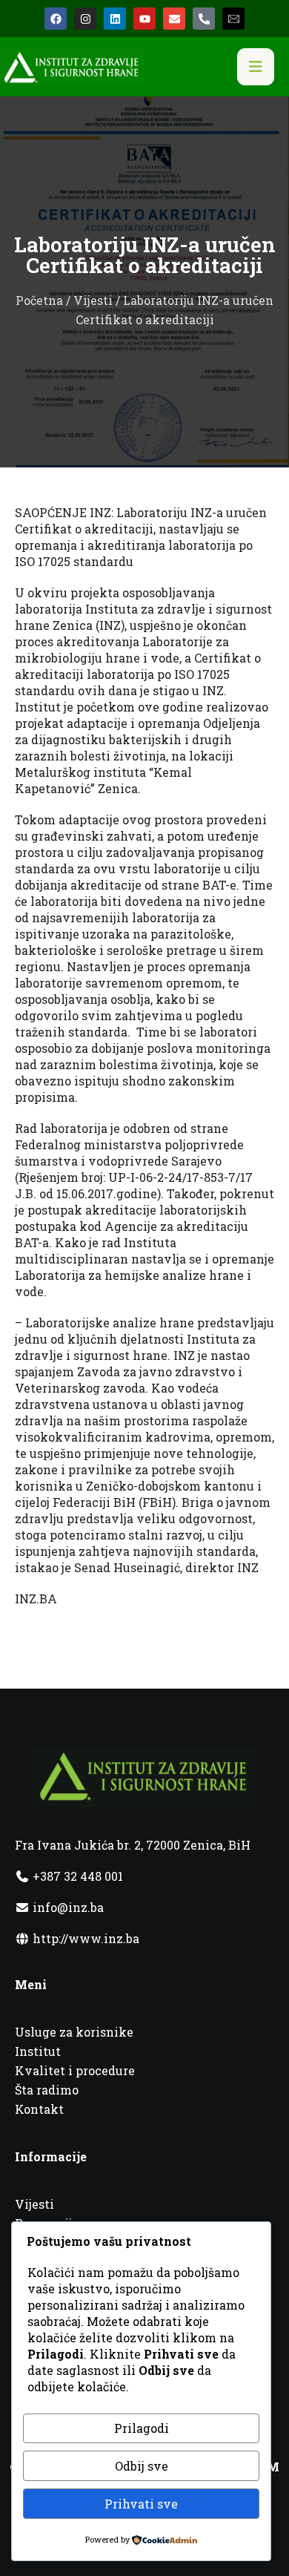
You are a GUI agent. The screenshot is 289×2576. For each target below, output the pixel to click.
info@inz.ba (68, 1907)
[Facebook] (56, 19)
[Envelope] (174, 19)
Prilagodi (142, 2428)
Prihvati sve (141, 2504)
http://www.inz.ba (84, 1938)
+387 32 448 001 (76, 1876)
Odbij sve (142, 2466)
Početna (39, 300)
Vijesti (93, 300)
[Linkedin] (115, 19)
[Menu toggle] (256, 67)
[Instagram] (85, 19)
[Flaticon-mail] (233, 19)
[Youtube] (144, 19)
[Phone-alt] (204, 19)
